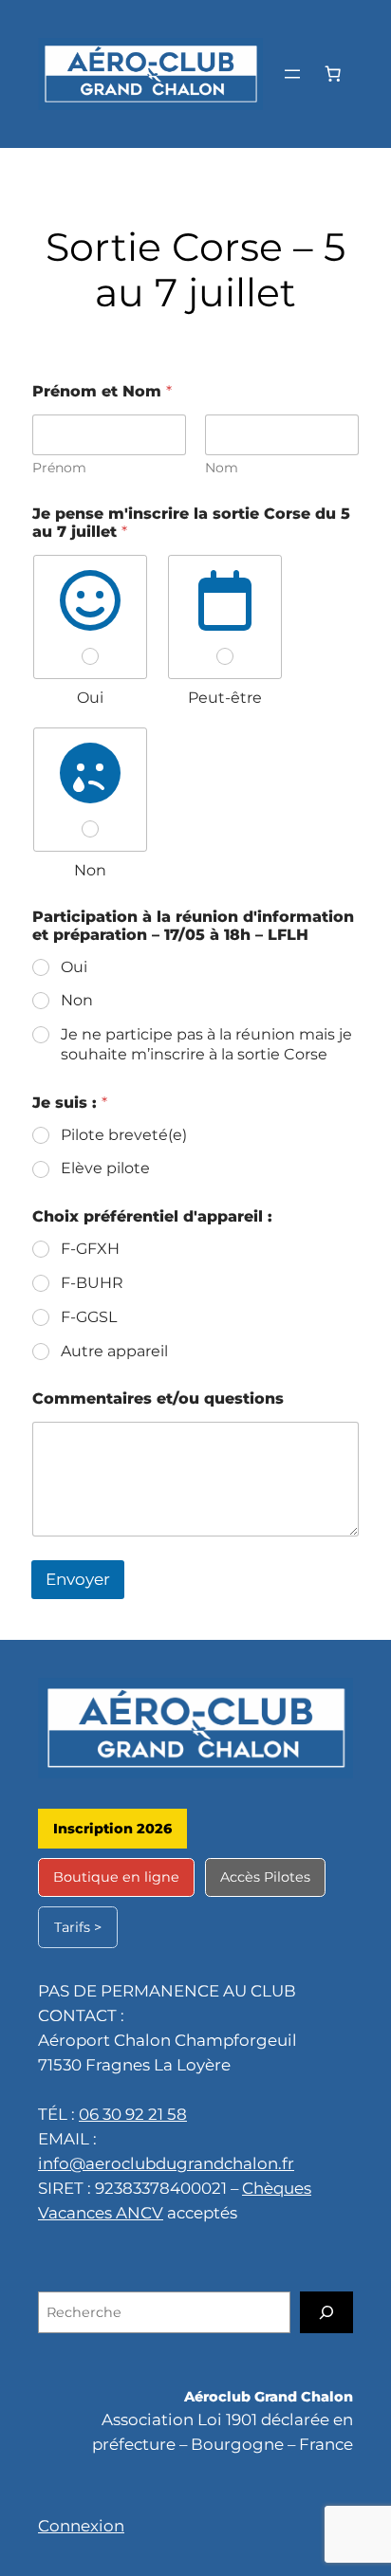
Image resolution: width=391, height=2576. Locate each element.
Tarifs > (78, 1927)
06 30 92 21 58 (133, 2114)
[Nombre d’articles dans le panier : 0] (333, 74)
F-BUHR (92, 1283)
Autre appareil (114, 1351)
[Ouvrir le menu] (292, 74)
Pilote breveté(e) (124, 1135)
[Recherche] (326, 2312)
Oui (74, 967)
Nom (222, 468)
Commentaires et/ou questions (158, 1398)
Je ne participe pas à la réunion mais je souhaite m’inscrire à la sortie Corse (206, 1044)
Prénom (59, 468)
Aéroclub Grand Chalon (269, 2397)
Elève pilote (105, 1168)
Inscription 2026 (112, 1829)
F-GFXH (90, 1249)
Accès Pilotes (265, 1877)
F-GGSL (89, 1317)
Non (77, 1000)
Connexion (81, 2526)
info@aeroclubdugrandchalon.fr (166, 2163)
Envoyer (78, 1579)
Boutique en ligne (116, 1877)
